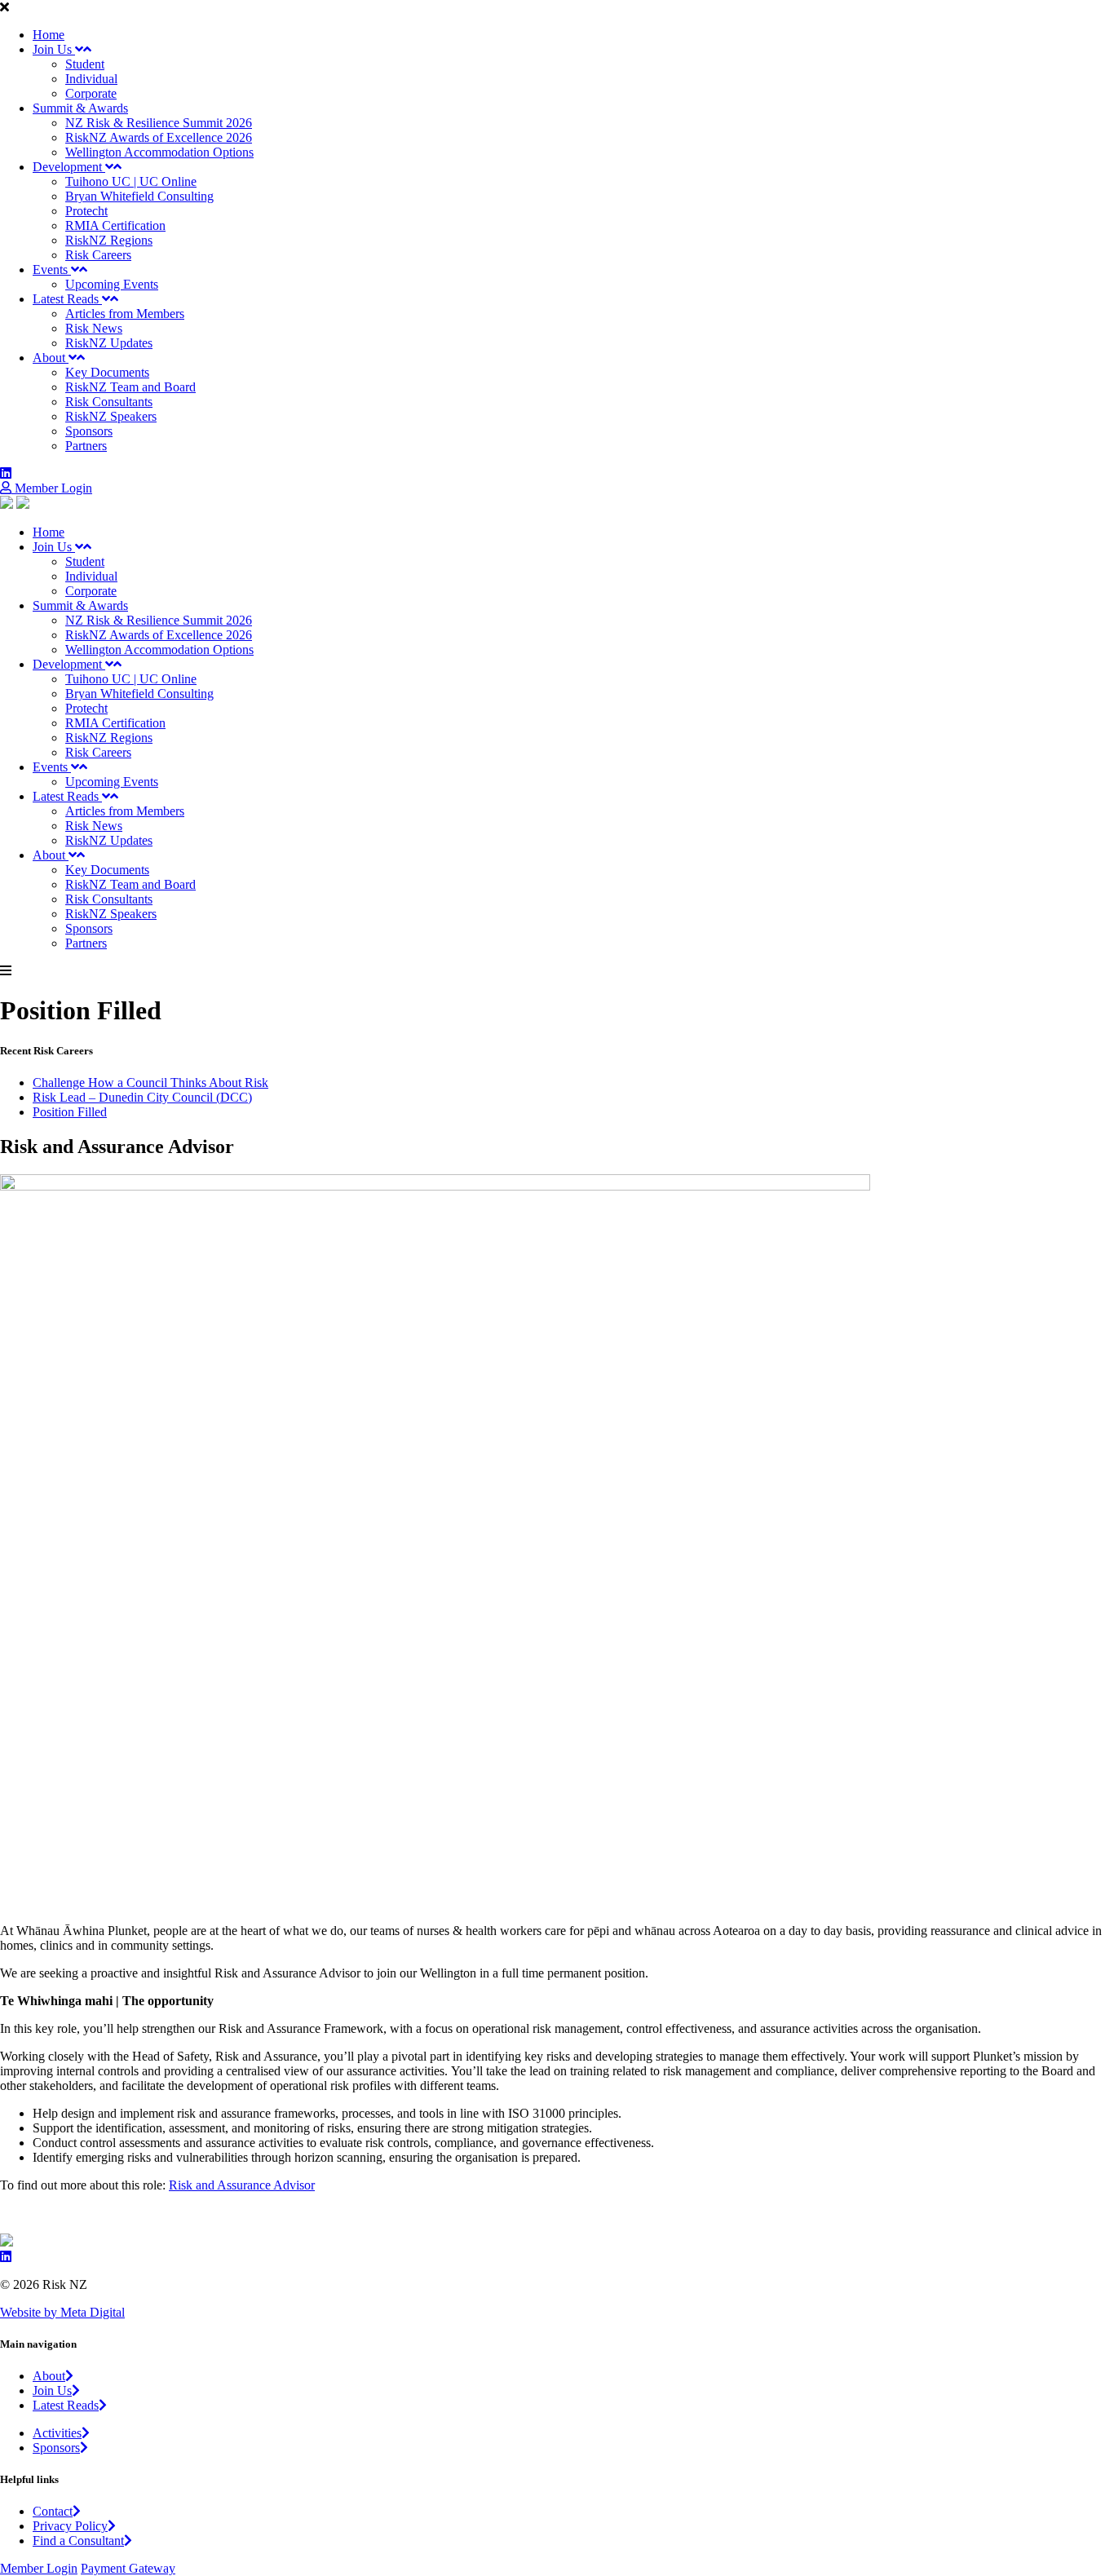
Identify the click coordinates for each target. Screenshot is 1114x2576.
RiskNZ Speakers (111, 416)
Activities (57, 2433)
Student (85, 64)
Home (49, 35)
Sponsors (89, 431)
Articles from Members (125, 314)
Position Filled (70, 1112)
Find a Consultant (78, 2541)
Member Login (52, 488)
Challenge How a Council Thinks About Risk (150, 1083)
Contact (53, 2511)
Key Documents (107, 372)
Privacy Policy (70, 2526)
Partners (86, 446)
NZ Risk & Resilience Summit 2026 (159, 123)
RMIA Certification (115, 225)
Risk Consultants (109, 402)
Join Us (54, 49)
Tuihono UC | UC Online (131, 181)
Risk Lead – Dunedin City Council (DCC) (142, 1097)
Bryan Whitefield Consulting (139, 196)
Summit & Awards (80, 108)
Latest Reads (67, 299)
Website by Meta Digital (62, 2312)
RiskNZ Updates (109, 343)
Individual (91, 79)
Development (69, 167)
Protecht (86, 211)
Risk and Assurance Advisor (242, 2185)
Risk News (94, 328)
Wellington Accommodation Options (159, 152)
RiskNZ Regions (109, 240)
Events (52, 270)
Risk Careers (98, 255)
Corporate (91, 93)
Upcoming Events (112, 284)
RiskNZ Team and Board (130, 387)
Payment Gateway (128, 2568)
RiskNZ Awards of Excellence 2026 (159, 137)
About (51, 358)
